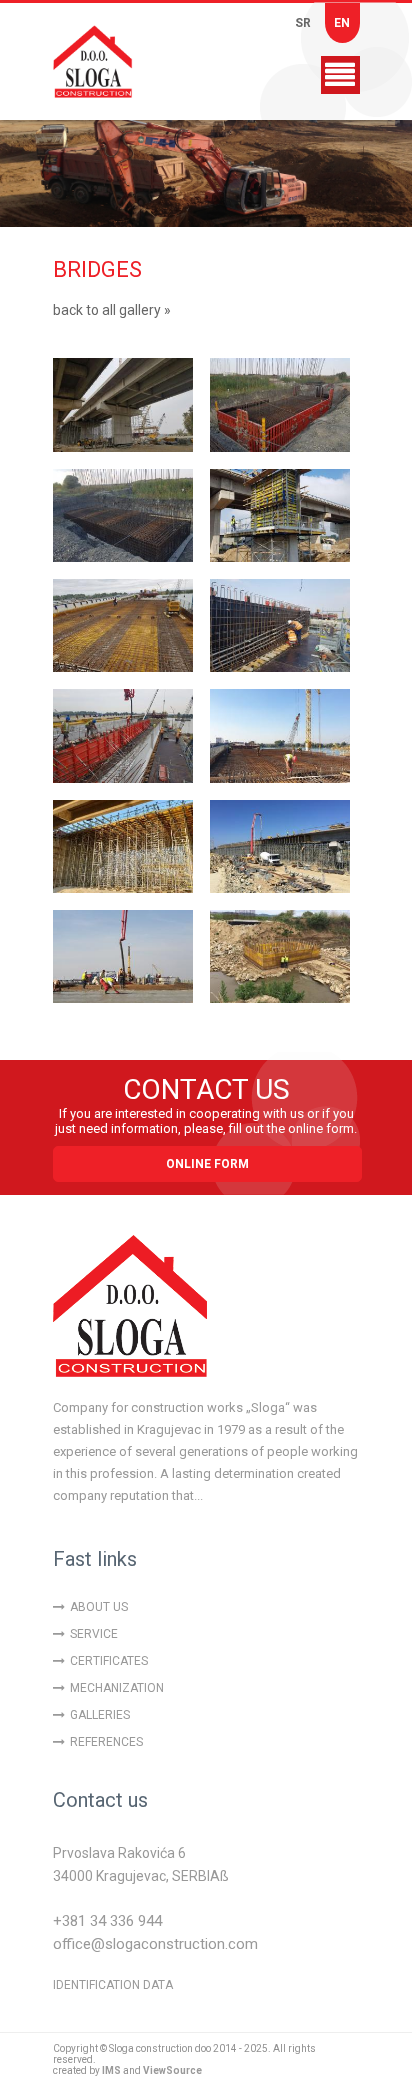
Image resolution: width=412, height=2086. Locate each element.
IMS (111, 2070)
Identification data (113, 1985)
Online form (207, 1164)
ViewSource (172, 2070)
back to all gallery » (112, 310)
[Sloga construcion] (113, 61)
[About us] (130, 1311)
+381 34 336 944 (107, 1921)
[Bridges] (123, 404)
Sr (303, 23)
